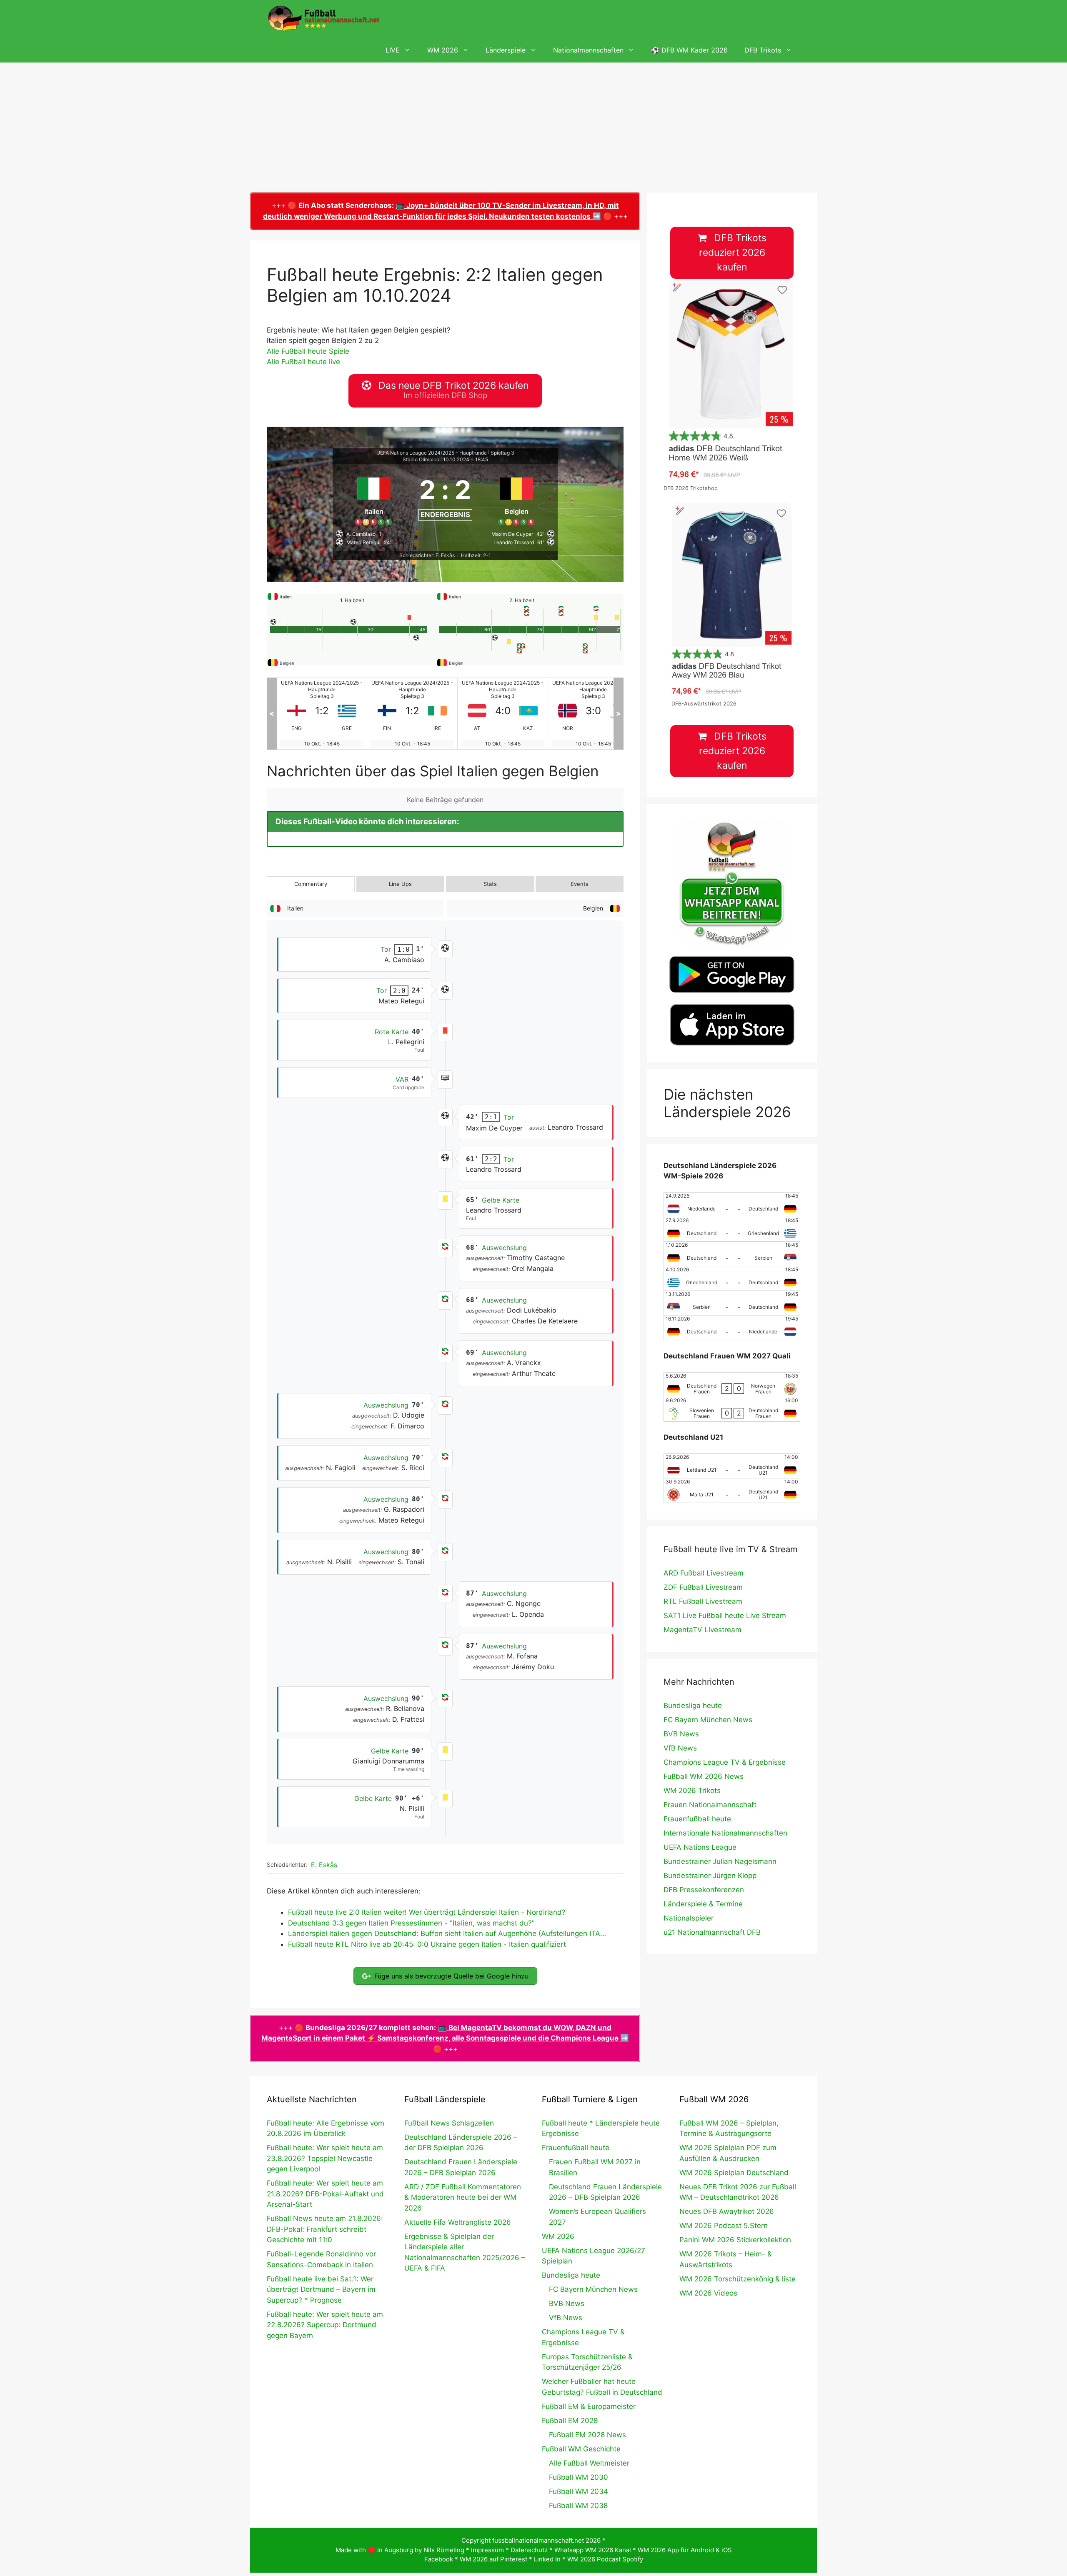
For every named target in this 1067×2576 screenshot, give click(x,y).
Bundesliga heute (693, 1706)
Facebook (439, 2559)
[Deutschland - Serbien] (732, 1254)
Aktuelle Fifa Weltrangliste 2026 (458, 2222)
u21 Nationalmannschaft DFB (712, 1932)
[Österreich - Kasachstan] (412, 714)
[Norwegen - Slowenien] (503, 714)
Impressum (487, 2550)
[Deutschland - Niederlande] (732, 1328)
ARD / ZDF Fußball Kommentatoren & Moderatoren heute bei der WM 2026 (463, 2197)
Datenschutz (529, 2550)
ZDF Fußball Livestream (703, 1587)
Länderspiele (506, 50)
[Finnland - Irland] (322, 714)
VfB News (680, 1748)
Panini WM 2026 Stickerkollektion (735, 2240)
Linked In (547, 2559)
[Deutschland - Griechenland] (732, 1229)
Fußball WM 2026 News (704, 1776)
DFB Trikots (763, 50)
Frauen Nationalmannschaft (710, 1805)
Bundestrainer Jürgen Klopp (710, 1876)
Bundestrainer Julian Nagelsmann (720, 1861)
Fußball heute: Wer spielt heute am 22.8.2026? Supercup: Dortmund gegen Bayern (325, 2325)
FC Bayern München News (708, 1720)
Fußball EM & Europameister (589, 2406)
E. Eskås (324, 1865)
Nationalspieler (689, 1918)
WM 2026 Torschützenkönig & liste (738, 2279)
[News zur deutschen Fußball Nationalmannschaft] (323, 19)
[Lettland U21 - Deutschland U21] (732, 1466)
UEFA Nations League (700, 1847)
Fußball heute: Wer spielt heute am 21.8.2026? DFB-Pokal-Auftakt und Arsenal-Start (325, 2194)
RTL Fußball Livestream (703, 1601)
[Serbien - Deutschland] (732, 1303)
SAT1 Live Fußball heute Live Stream (725, 1616)
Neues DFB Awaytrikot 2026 (727, 2211)
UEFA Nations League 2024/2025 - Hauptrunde (432, 453)
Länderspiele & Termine (703, 1904)
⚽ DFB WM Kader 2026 (689, 50)
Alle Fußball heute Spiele (308, 351)
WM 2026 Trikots (692, 1791)
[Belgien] (517, 498)
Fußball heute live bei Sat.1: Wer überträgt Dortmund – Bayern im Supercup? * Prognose (321, 2290)
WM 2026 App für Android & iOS (685, 2550)
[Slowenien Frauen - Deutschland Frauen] (732, 1409)
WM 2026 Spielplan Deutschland (734, 2173)
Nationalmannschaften (588, 50)
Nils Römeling (444, 2550)
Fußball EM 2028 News (587, 2435)
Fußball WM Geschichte (581, 2449)
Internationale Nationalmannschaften (725, 1833)
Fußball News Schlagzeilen (449, 2123)
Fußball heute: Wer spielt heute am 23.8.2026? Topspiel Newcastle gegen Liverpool (325, 2158)
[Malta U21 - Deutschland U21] (732, 1491)
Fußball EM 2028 (570, 2421)
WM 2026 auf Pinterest (493, 2559)
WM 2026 (443, 50)
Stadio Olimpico (421, 459)
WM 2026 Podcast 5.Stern (724, 2226)
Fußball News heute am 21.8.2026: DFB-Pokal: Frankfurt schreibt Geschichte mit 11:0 (325, 2229)
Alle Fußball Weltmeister (589, 2463)
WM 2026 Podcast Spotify (605, 2559)
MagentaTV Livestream (703, 1630)
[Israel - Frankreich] (593, 714)
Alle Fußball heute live (303, 362)
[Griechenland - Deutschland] (732, 1278)
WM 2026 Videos (708, 2293)
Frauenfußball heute (697, 1819)
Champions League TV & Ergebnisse (725, 1762)
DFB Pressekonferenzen (704, 1890)
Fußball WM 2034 (579, 2491)
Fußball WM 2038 (578, 2506)
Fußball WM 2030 (579, 2477)
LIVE (393, 50)
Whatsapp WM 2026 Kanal (593, 2550)
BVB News (681, 1734)
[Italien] (374, 498)
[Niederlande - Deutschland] (732, 1205)
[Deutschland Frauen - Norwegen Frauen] (732, 1385)
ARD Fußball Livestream (704, 1573)
